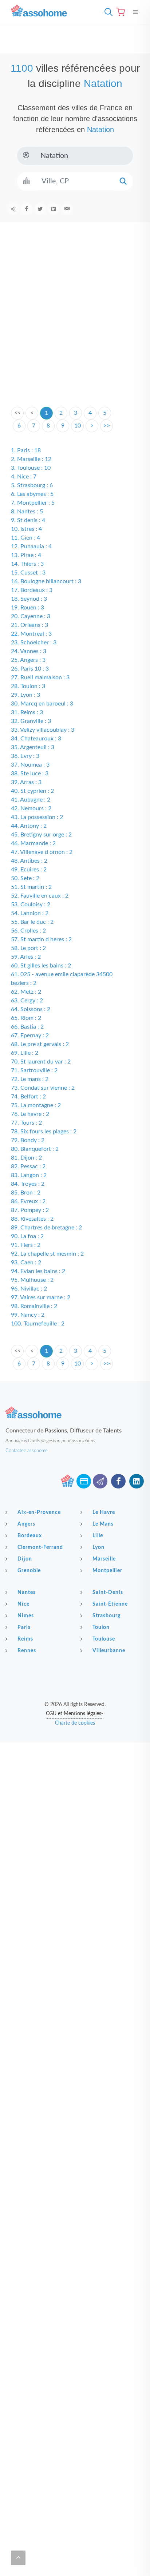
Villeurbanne (109, 1651)
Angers (26, 1524)
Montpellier (107, 1571)
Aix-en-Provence (39, 1512)
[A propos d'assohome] (67, 1481)
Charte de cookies (75, 1723)
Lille (98, 1536)
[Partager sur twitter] (40, 209)
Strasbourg (106, 1616)
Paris (24, 1627)
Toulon (101, 1627)
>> (107, 426)
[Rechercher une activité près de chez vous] (107, 12)
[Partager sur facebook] (27, 209)
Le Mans (103, 1524)
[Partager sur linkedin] (54, 209)
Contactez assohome (27, 1451)
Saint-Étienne (110, 1604)
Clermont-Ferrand (40, 1547)
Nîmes (26, 1616)
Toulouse (104, 1639)
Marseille (104, 1559)
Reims (25, 1639)
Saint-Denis (108, 1593)
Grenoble (29, 1571)
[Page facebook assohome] (118, 1481)
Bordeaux (30, 1536)
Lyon (98, 1547)
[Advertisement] (75, 326)
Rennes (27, 1651)
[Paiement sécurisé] (84, 1481)
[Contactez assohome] (100, 1481)
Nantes (27, 1593)
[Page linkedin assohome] (137, 1481)
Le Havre (104, 1512)
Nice (23, 1604)
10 (78, 426)
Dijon (25, 1559)
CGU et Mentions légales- (74, 1714)
